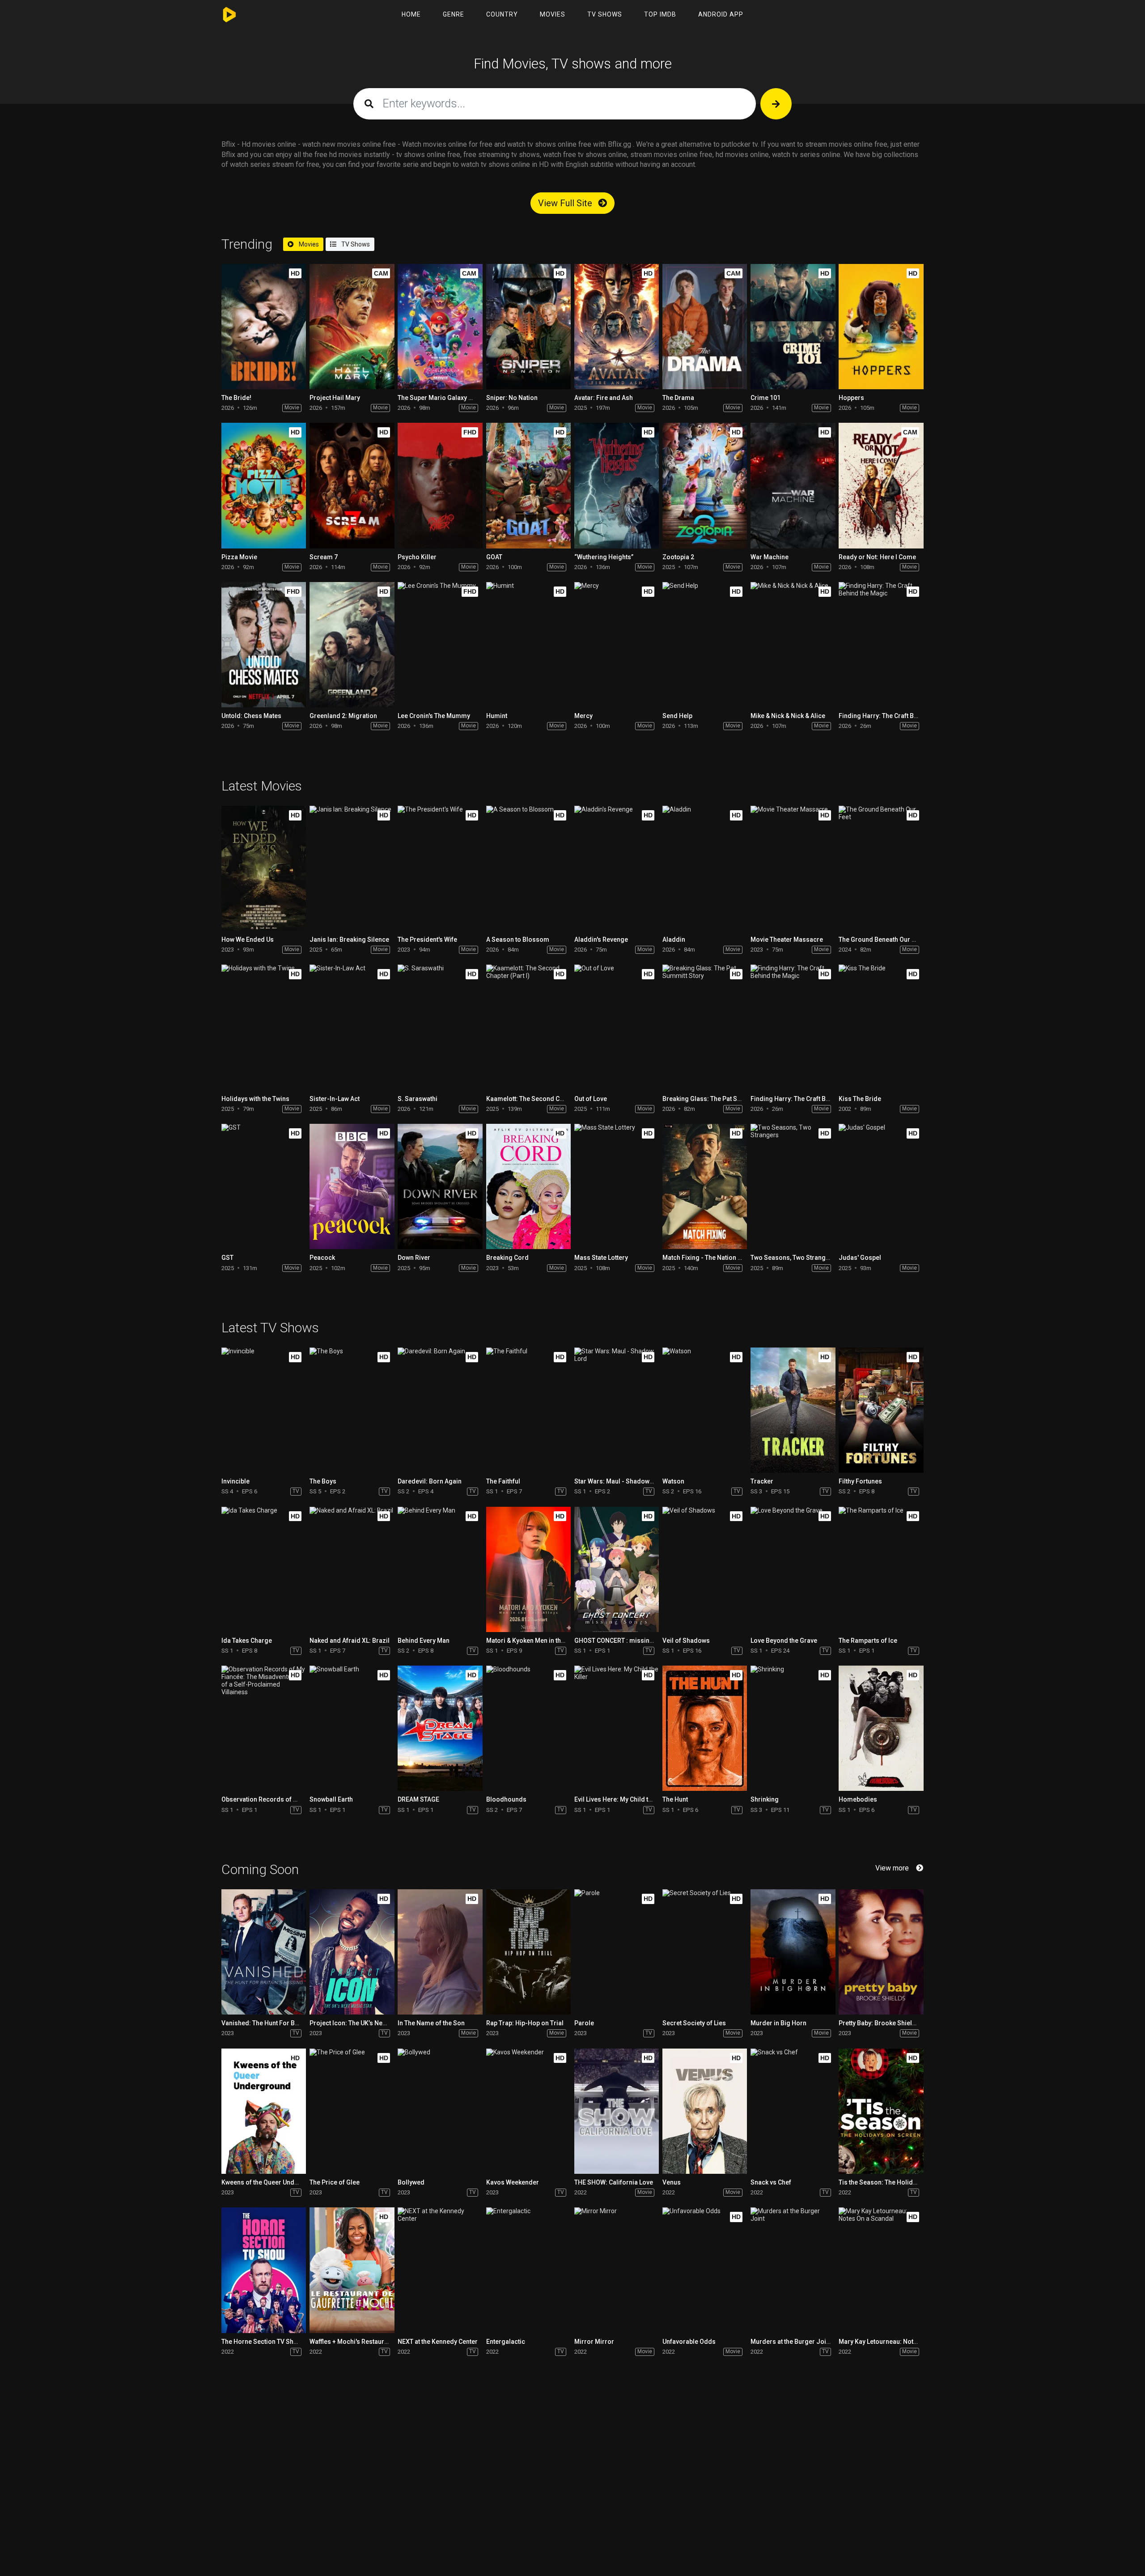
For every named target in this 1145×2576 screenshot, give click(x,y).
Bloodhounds (506, 1799)
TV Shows (605, 14)
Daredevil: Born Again (430, 1481)
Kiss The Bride (860, 1099)
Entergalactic (506, 2342)
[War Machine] (793, 485)
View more (892, 1868)
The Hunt (675, 1799)
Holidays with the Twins (255, 1099)
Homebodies (858, 1799)
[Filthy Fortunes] (881, 1410)
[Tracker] (793, 1410)
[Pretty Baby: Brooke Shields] (881, 1952)
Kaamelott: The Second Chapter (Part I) (543, 1099)
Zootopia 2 (678, 557)
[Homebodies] (881, 1728)
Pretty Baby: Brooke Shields (879, 2023)
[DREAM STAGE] (440, 1728)
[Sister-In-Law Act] (352, 1027)
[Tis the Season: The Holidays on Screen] (881, 2111)
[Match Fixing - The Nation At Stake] (705, 1186)
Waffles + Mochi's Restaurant (351, 2342)
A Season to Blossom (518, 939)
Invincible (235, 1481)
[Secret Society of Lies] (705, 1952)
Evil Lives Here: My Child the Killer (623, 1799)
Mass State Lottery (601, 1258)
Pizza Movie (239, 557)
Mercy (583, 716)
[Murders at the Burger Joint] (793, 2270)
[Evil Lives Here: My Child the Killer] (617, 1728)
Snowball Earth (331, 1799)
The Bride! (236, 398)
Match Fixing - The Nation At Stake (712, 1258)
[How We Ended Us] (264, 868)
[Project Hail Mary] (352, 327)
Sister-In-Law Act (335, 1099)
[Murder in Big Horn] (793, 1952)
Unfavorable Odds (689, 2342)
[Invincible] (264, 1410)
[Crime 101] (793, 327)
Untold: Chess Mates (251, 716)
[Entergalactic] (528, 2270)
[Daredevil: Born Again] (440, 1410)
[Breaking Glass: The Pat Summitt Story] (705, 1027)
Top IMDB (660, 14)
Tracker (762, 1481)
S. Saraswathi (418, 1099)
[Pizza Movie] (264, 485)
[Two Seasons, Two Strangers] (793, 1186)
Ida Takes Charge (247, 1641)
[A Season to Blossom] (528, 868)
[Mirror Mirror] (617, 2270)
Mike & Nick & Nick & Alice (788, 716)
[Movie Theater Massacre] (793, 868)
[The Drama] (705, 327)
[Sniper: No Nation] (528, 327)
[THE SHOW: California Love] (617, 2111)
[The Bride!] (264, 327)
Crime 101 (765, 398)
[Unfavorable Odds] (705, 2270)
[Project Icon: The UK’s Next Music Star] (352, 1952)
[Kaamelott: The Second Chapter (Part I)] (528, 1027)
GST (227, 1258)
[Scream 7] (352, 485)
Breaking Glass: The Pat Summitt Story (719, 1099)
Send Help (677, 716)
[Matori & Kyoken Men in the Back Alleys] (528, 1569)
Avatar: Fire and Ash (604, 398)
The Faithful (503, 1481)
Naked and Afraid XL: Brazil (350, 1641)
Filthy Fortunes (860, 1481)
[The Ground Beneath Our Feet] (881, 868)
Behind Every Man (424, 1641)
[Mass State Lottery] (617, 1186)
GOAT (494, 557)
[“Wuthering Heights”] (617, 485)
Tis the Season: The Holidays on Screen (897, 2182)
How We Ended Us (248, 939)
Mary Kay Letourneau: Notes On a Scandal (899, 2342)
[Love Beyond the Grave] (793, 1569)
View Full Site (566, 203)
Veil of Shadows (686, 1641)
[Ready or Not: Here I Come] (881, 485)
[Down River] (440, 1186)
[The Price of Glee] (352, 2111)
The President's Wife (427, 939)
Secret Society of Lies (694, 2023)
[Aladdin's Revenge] (617, 868)
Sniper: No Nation (512, 398)
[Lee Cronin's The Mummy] (440, 645)
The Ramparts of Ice (868, 1641)
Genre (454, 14)
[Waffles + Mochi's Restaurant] (352, 2270)
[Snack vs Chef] (793, 2111)
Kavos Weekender (513, 2182)
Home (411, 14)
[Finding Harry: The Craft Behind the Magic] (881, 645)
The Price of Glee (335, 2182)
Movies (553, 14)
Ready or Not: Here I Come (877, 557)
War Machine (770, 557)
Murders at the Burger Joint (791, 2342)
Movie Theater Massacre (787, 939)
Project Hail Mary (335, 398)
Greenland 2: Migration (343, 716)
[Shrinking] (793, 1728)
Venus (672, 2182)
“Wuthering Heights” (604, 557)
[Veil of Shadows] (705, 1569)
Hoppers (851, 398)
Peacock (322, 1258)
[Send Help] (705, 645)
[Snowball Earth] (352, 1728)
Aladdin (674, 939)
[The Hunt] (705, 1728)
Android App (721, 14)
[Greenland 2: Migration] (352, 645)
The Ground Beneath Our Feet (881, 939)
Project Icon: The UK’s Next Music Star (365, 2023)
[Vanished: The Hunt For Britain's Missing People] (264, 1952)
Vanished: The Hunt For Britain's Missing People (291, 2023)
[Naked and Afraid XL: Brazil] (352, 1569)
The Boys (323, 1481)
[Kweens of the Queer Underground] (264, 2111)
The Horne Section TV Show (262, 2342)
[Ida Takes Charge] (264, 1569)
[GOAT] (528, 485)
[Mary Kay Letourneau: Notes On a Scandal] (881, 2270)
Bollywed (411, 2182)
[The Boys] (352, 1410)
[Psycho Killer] (440, 485)
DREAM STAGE (418, 1799)
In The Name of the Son (431, 2023)
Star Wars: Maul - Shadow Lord (619, 1481)
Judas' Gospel (860, 1258)
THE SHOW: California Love (614, 2182)
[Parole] (617, 1952)
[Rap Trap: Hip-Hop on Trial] (528, 1952)
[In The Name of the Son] (440, 1952)
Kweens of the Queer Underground (272, 2182)
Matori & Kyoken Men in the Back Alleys (543, 1641)
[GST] (264, 1186)
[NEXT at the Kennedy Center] (440, 2270)
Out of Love (591, 1099)
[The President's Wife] (440, 868)
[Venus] (705, 2111)
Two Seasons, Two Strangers (793, 1258)
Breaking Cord (507, 1258)
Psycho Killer (417, 557)
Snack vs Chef (771, 2182)
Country (502, 14)
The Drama (678, 398)
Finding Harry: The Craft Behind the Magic (899, 716)
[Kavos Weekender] (528, 2111)
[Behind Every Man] (440, 1569)
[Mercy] (617, 645)
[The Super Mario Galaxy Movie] (440, 327)
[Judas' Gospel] (881, 1186)
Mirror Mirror (594, 2342)
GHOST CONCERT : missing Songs (624, 1641)
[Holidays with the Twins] (264, 1027)
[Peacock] (352, 1186)
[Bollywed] (440, 2111)
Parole (584, 2023)
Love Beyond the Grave (784, 1641)
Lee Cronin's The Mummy (434, 716)
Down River (414, 1258)
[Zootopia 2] (705, 485)
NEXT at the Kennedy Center (438, 2342)
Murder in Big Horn (778, 2023)
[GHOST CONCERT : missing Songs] (617, 1569)
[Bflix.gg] (231, 15)
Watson (673, 1481)
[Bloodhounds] (528, 1728)
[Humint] (528, 645)
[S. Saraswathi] (440, 1027)
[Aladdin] (705, 868)
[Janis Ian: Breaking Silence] (352, 868)
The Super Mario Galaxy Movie (442, 398)
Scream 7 (324, 557)
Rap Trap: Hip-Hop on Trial (525, 2023)
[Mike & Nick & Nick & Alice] (793, 645)
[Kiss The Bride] (881, 1027)
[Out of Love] (617, 1027)
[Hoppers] (881, 327)
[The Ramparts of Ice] (881, 1569)
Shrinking (765, 1799)
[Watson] (705, 1410)
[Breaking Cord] (528, 1186)
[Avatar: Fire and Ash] (617, 327)
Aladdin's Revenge (601, 939)
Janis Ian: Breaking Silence (349, 939)
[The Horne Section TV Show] (264, 2270)
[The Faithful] (528, 1410)
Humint (497, 716)
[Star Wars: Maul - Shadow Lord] (617, 1410)
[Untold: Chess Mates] (264, 645)
